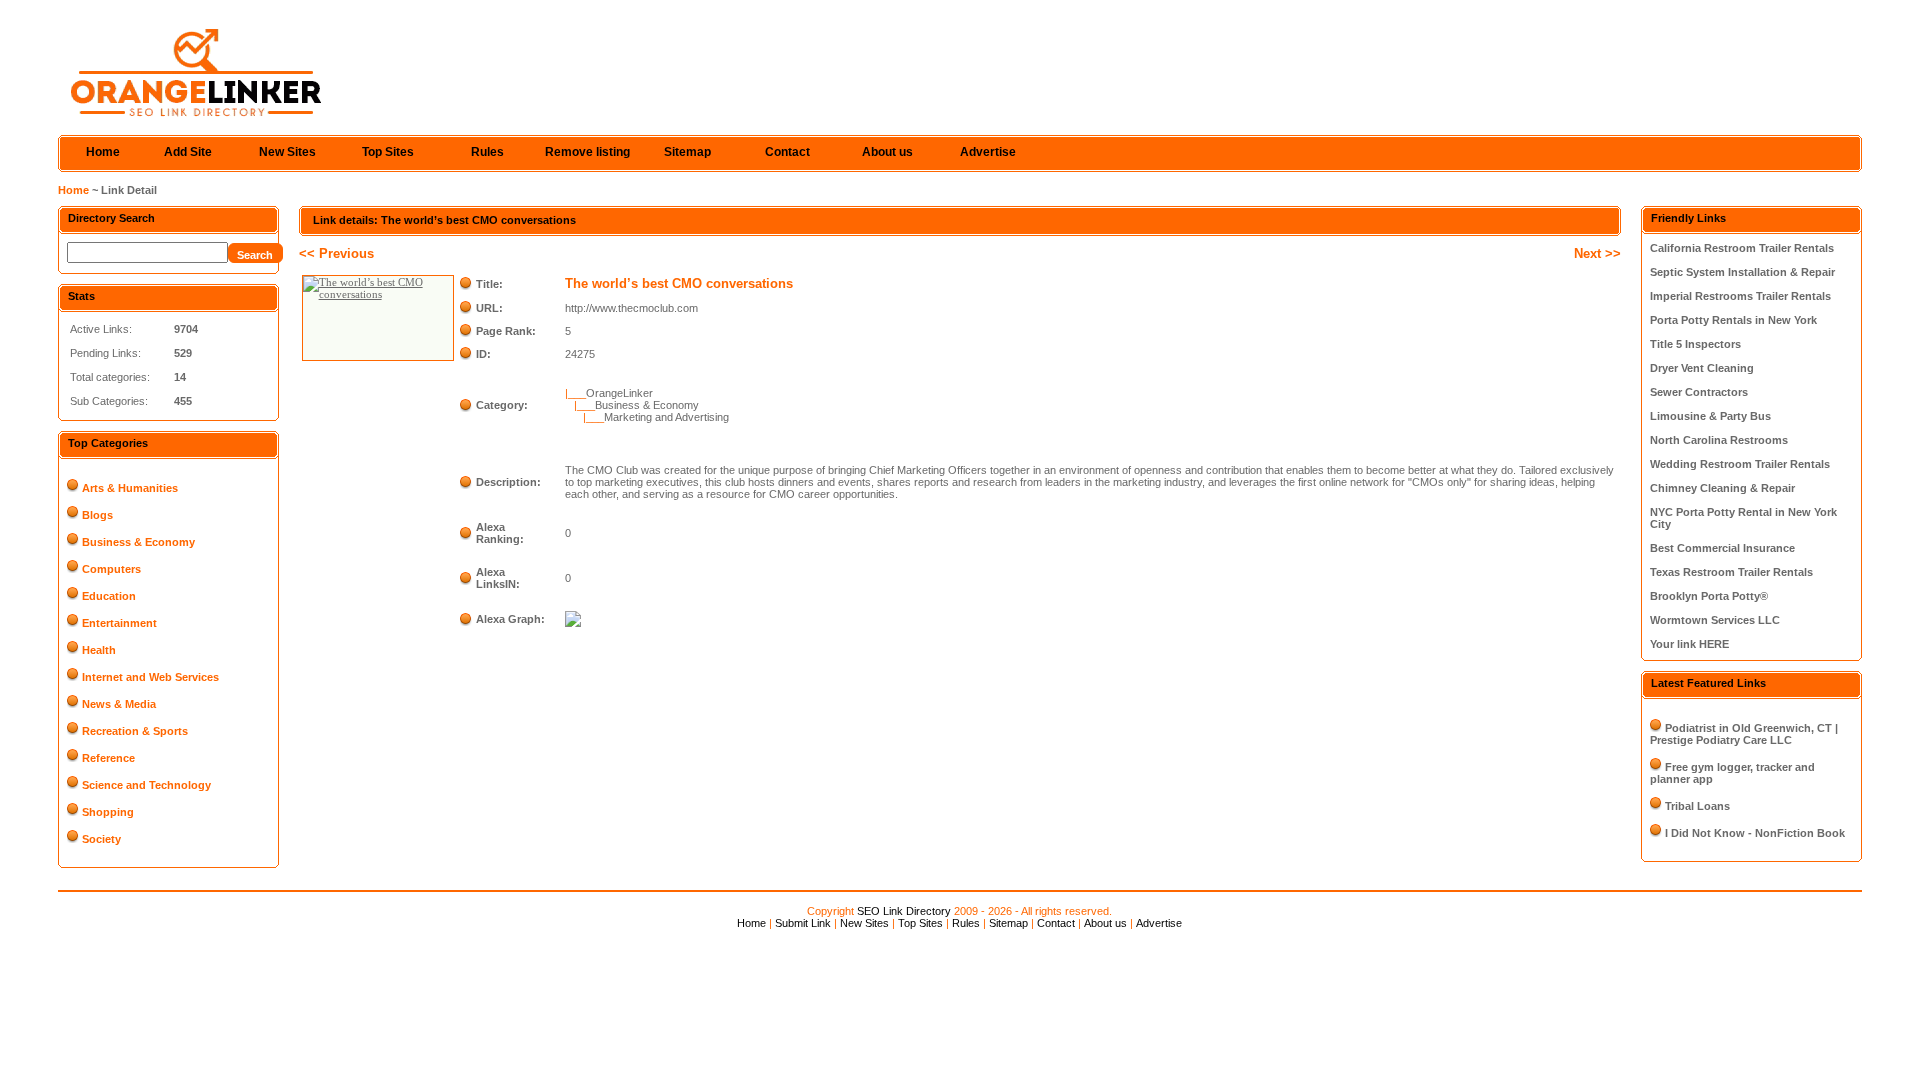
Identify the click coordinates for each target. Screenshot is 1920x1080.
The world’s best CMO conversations (679, 283)
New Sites (287, 152)
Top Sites (388, 152)
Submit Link (803, 923)
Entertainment (119, 623)
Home (103, 152)
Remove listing (587, 152)
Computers (111, 569)
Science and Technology (146, 785)
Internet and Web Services (150, 677)
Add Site (188, 152)
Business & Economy (138, 542)
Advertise (988, 152)
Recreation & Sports (135, 731)
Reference (108, 758)
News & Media (119, 704)
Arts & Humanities (130, 488)
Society (101, 839)
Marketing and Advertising (666, 417)
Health (99, 650)
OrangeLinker (619, 393)
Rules (487, 152)
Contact (787, 152)
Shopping (108, 812)
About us (887, 152)
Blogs (97, 515)
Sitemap (687, 152)
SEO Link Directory (904, 911)
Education (109, 596)
